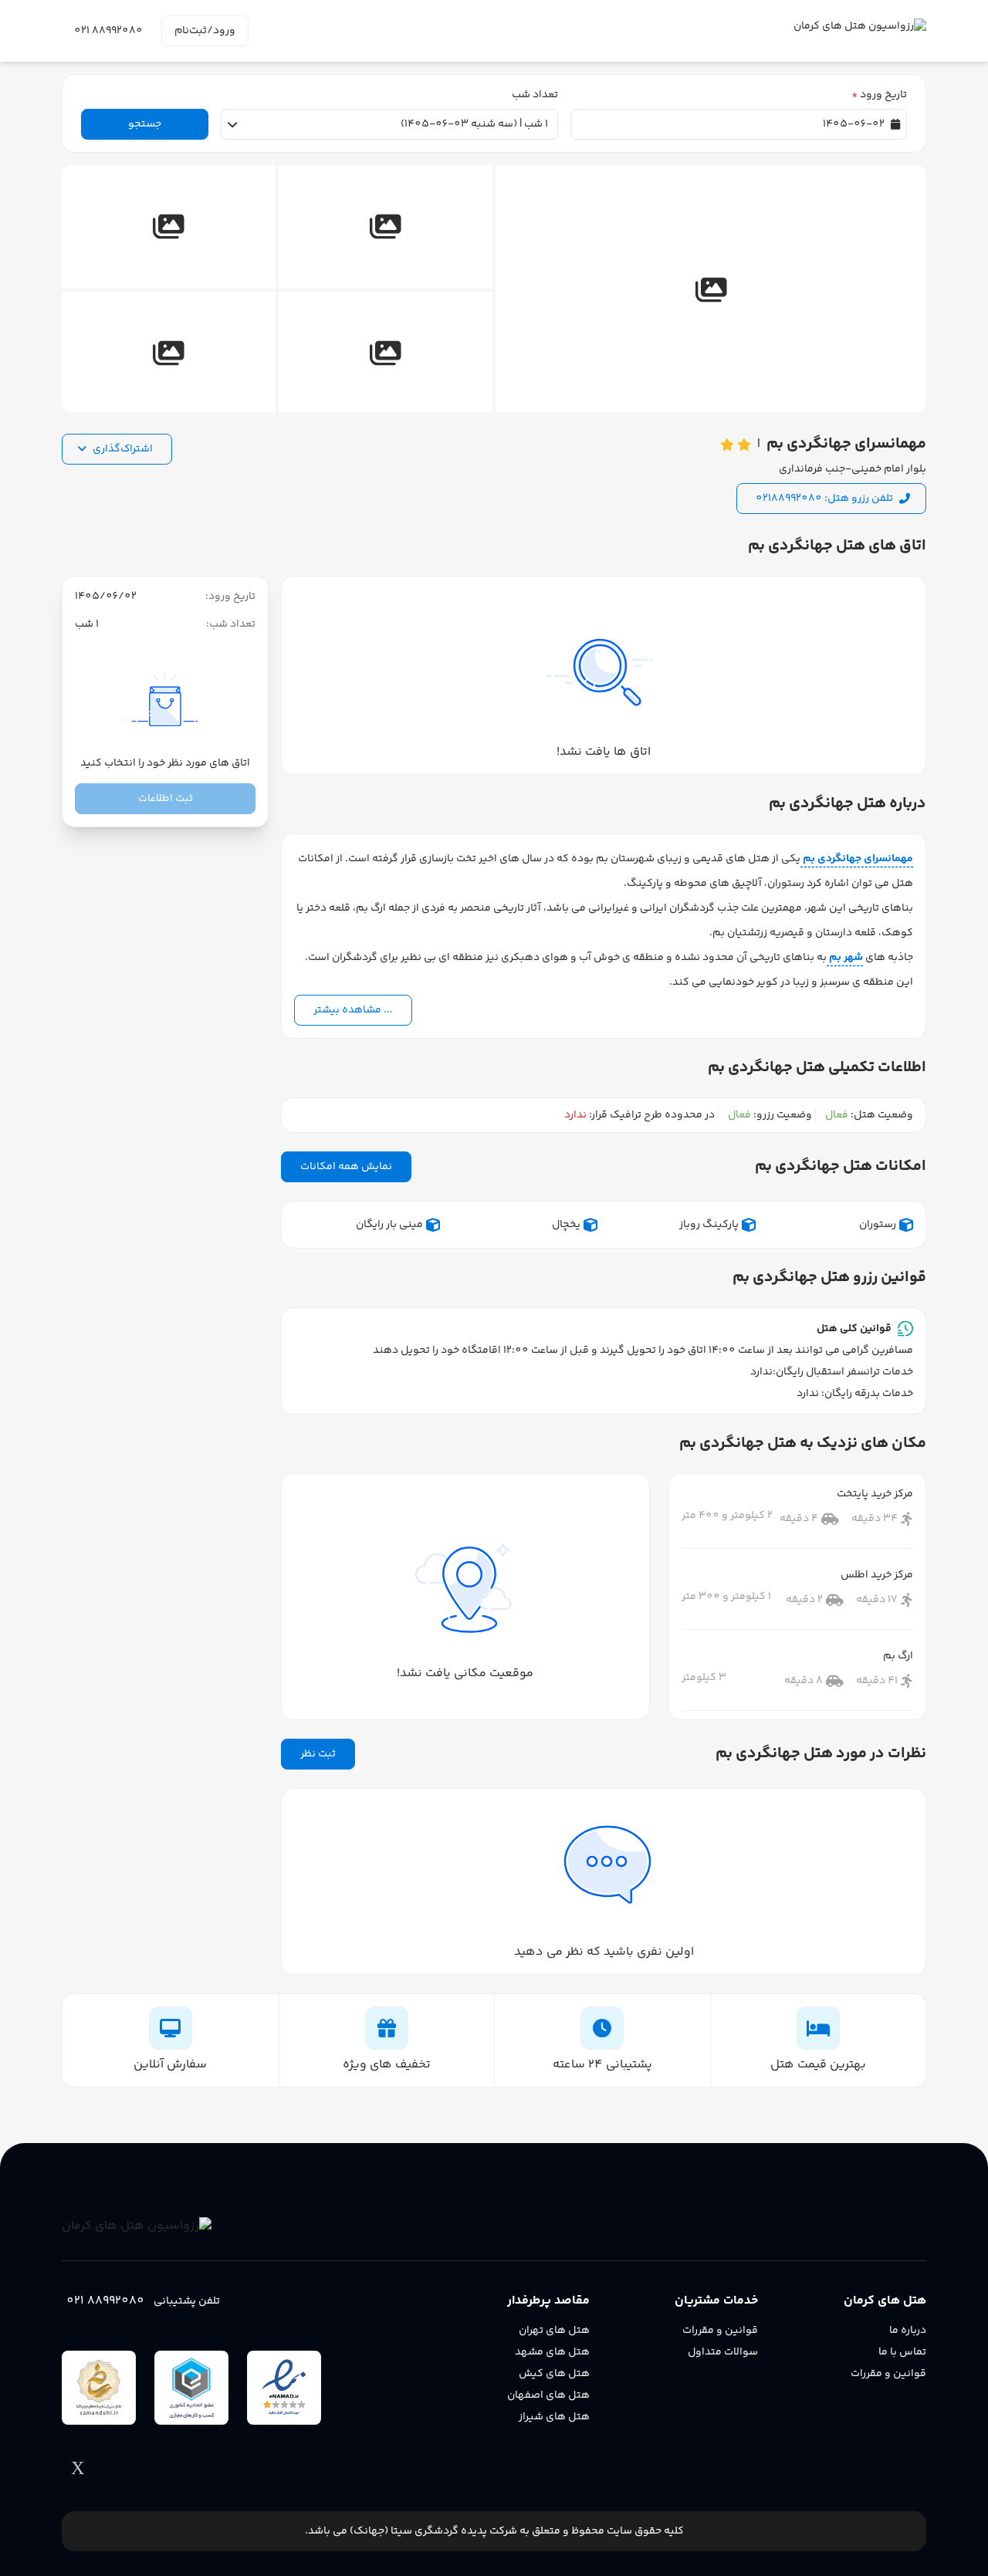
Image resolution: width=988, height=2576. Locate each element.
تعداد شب (535, 95)
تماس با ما (902, 2352)
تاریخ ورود (879, 95)
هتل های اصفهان (548, 2395)
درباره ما (908, 2331)
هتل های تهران (554, 2331)
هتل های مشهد (552, 2352)
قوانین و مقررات (888, 2374)
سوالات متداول (723, 2352)
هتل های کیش (554, 2374)
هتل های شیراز (554, 2417)
